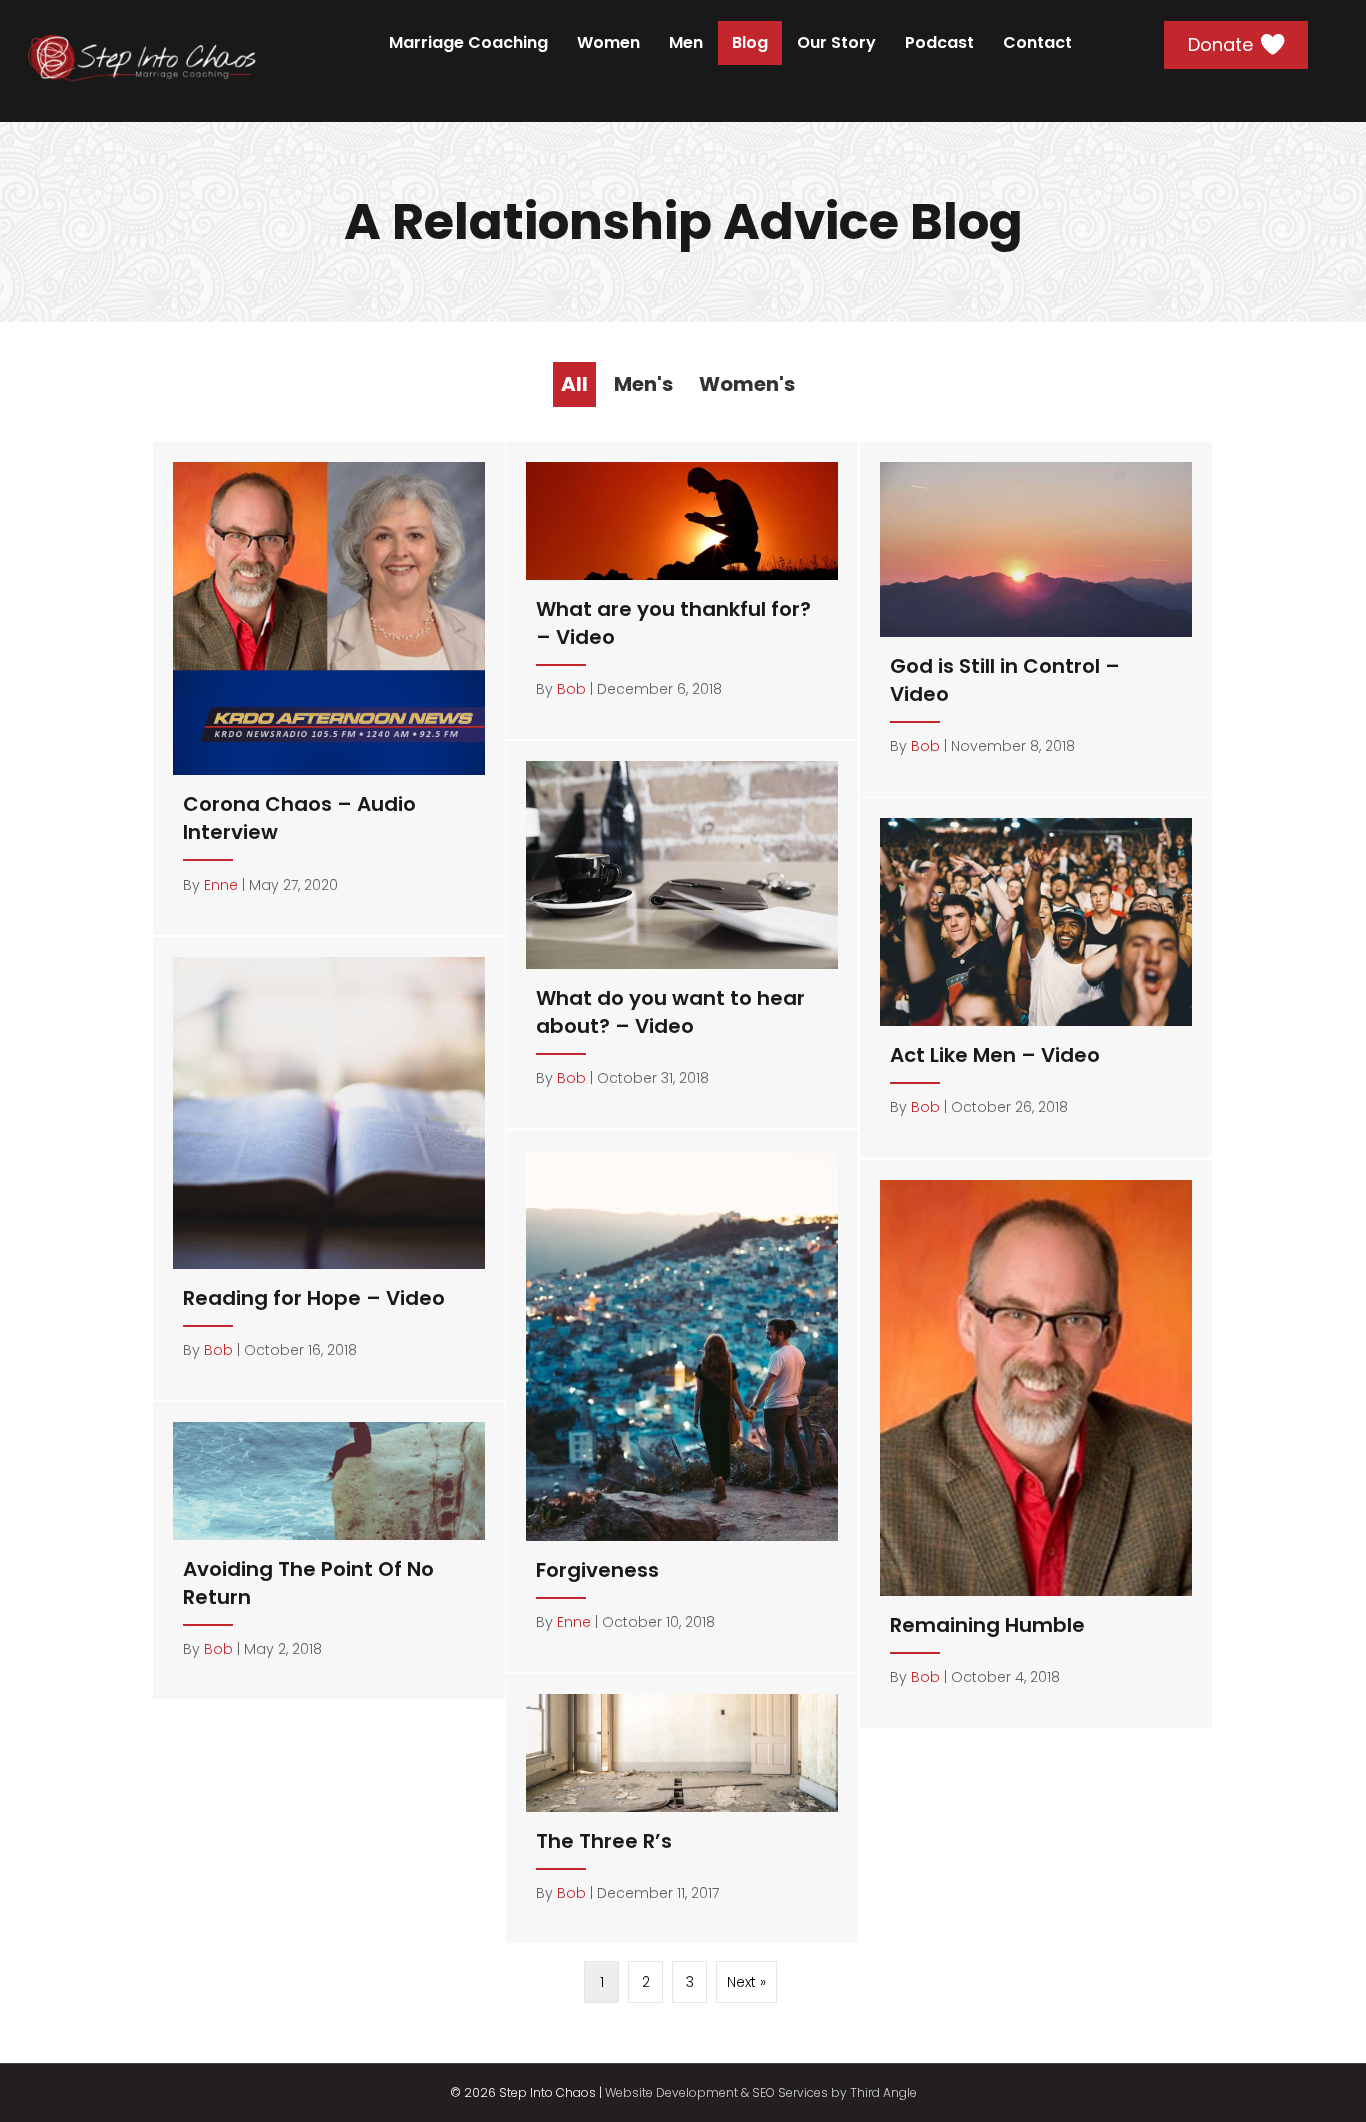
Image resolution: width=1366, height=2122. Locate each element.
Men (686, 42)
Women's (747, 384)
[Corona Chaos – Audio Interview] (329, 688)
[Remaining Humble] (1036, 1444)
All (574, 384)
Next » (746, 1982)
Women (608, 42)
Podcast (939, 42)
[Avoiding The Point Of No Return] (329, 1551)
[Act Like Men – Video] (1036, 978)
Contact (1037, 42)
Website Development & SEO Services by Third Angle (761, 2092)
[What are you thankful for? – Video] (682, 591)
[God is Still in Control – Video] (1036, 619)
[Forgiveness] (682, 1401)
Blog (750, 42)
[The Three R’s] (682, 1809)
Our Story (836, 42)
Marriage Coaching (468, 42)
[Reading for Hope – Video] (329, 1168)
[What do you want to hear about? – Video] (682, 935)
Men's (643, 384)
